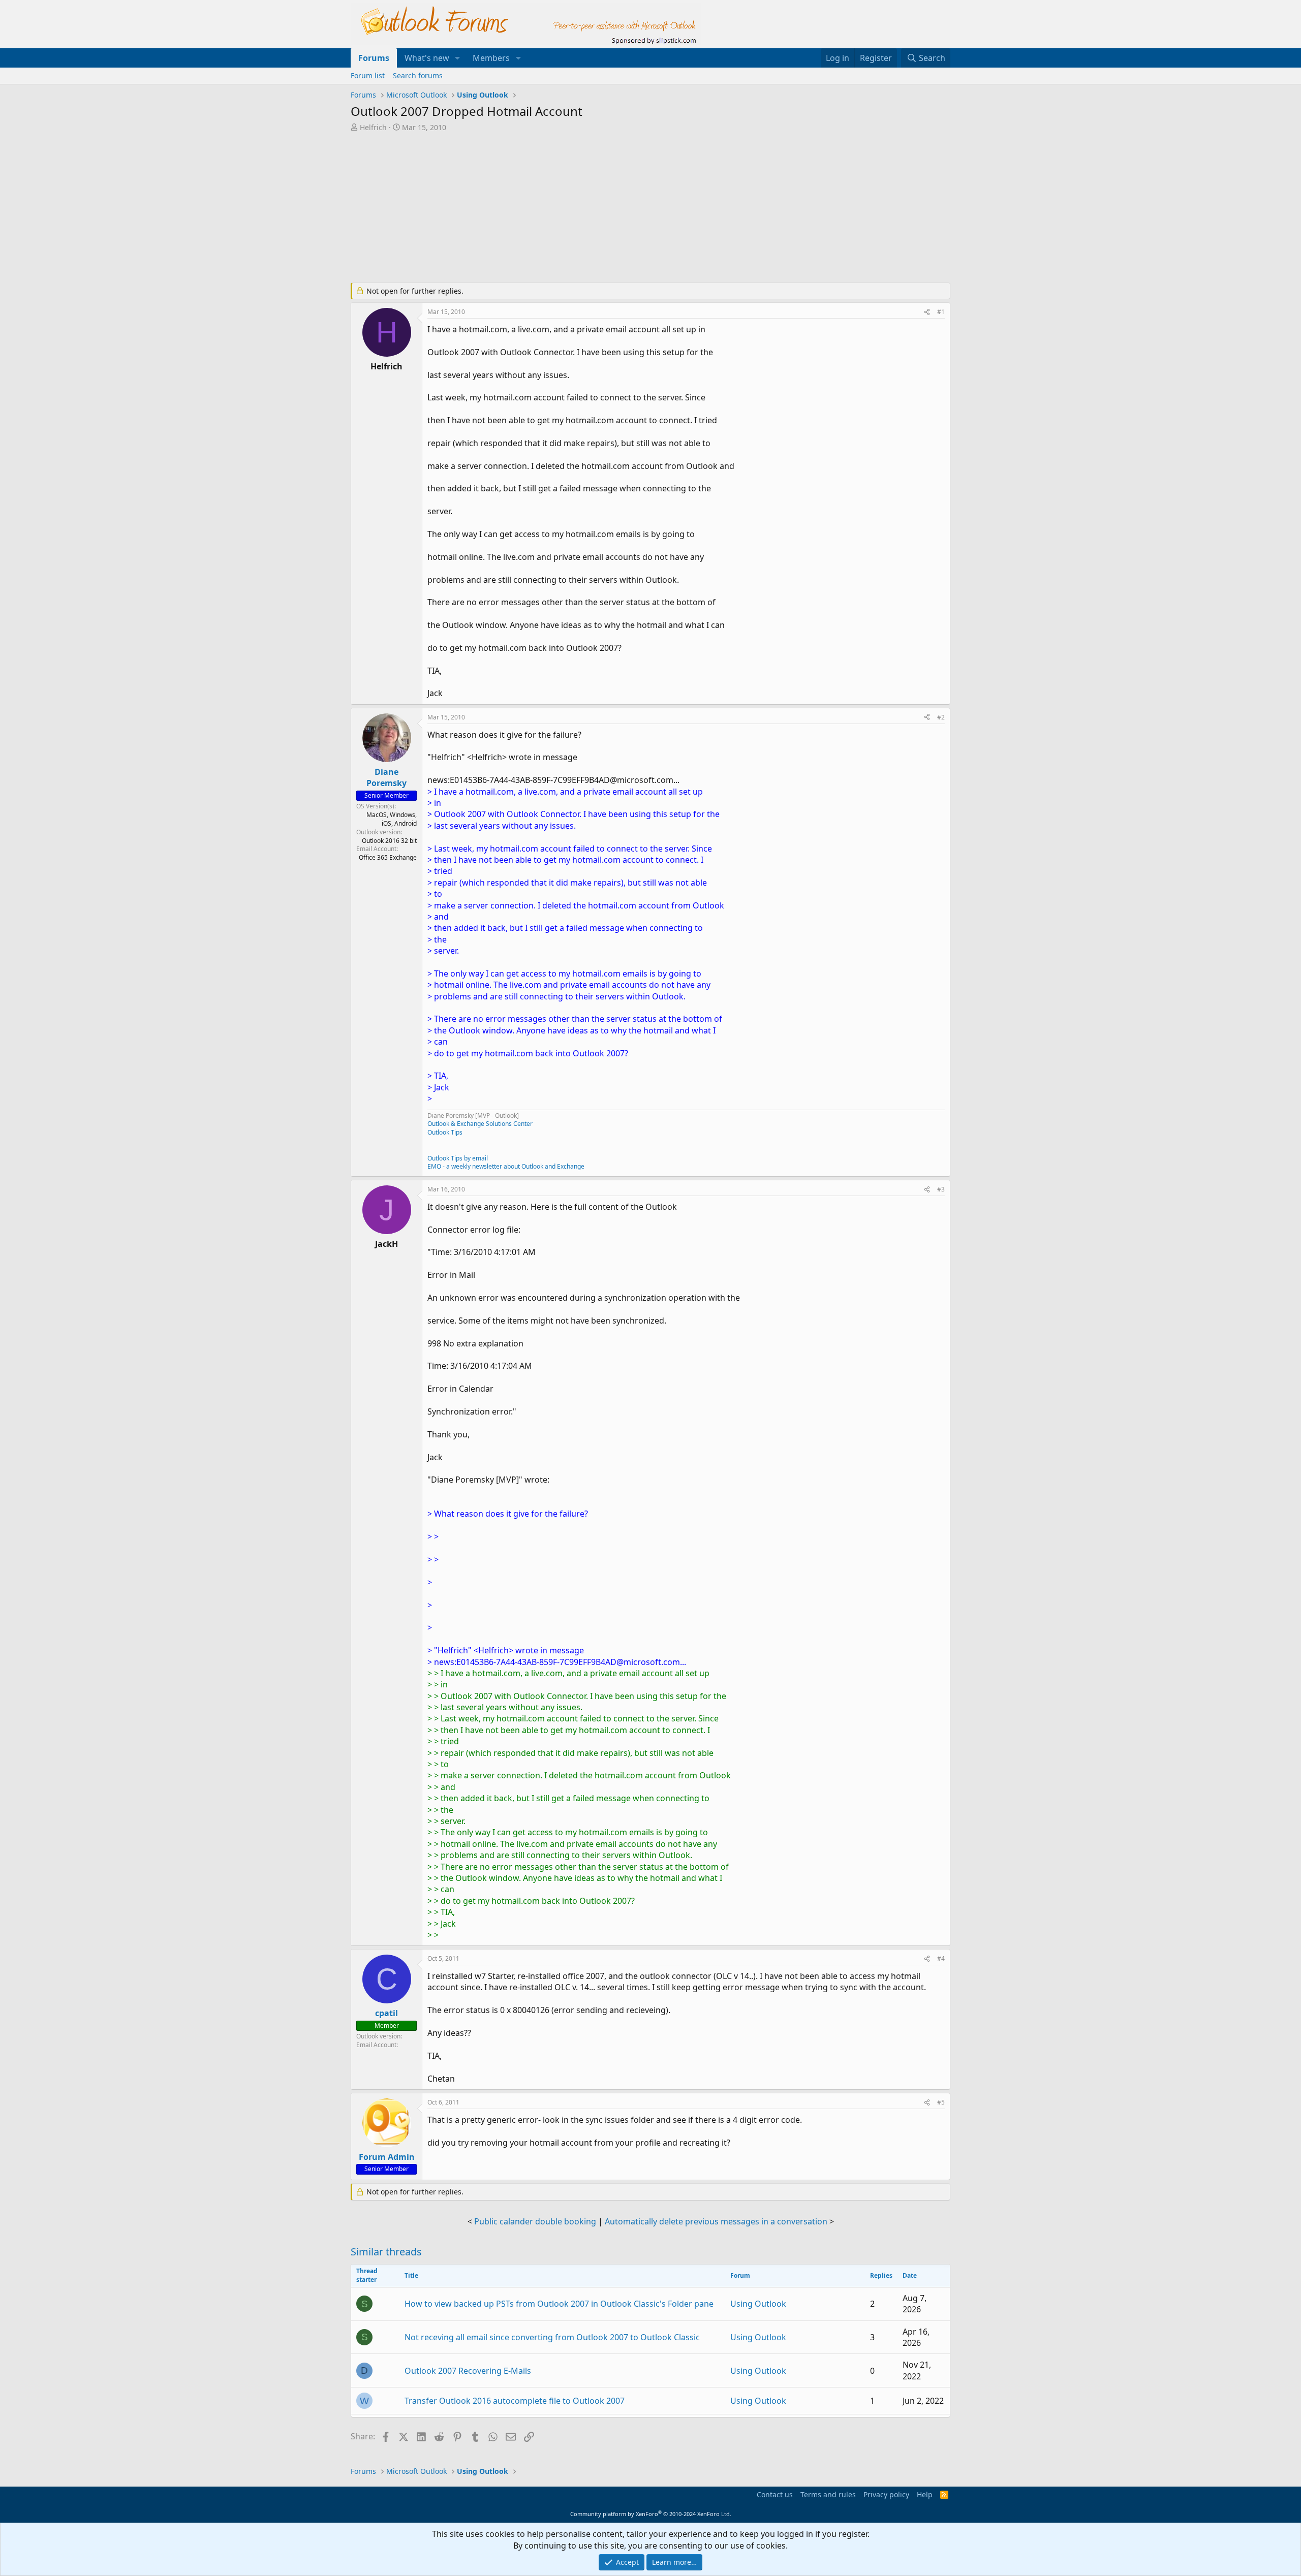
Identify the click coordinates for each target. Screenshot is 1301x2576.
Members (491, 58)
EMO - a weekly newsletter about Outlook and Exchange (506, 1166)
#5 (941, 2102)
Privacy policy (886, 2494)
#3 (941, 1189)
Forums (374, 58)
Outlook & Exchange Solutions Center (480, 1124)
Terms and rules (828, 2494)
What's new (427, 58)
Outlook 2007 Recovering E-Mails (468, 2371)
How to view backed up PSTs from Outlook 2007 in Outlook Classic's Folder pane (559, 2304)
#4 (941, 1958)
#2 (941, 717)
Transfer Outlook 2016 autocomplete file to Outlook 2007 (515, 2401)
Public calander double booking (535, 2221)
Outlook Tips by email (458, 1158)
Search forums (418, 75)
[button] (458, 58)
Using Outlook (758, 2304)
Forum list (368, 75)
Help (925, 2494)
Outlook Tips (445, 1132)
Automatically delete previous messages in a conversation (716, 2221)
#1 (941, 312)
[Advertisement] (597, 208)
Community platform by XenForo (651, 2514)
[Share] (927, 312)
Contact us (775, 2494)
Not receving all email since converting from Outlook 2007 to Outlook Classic (552, 2337)
